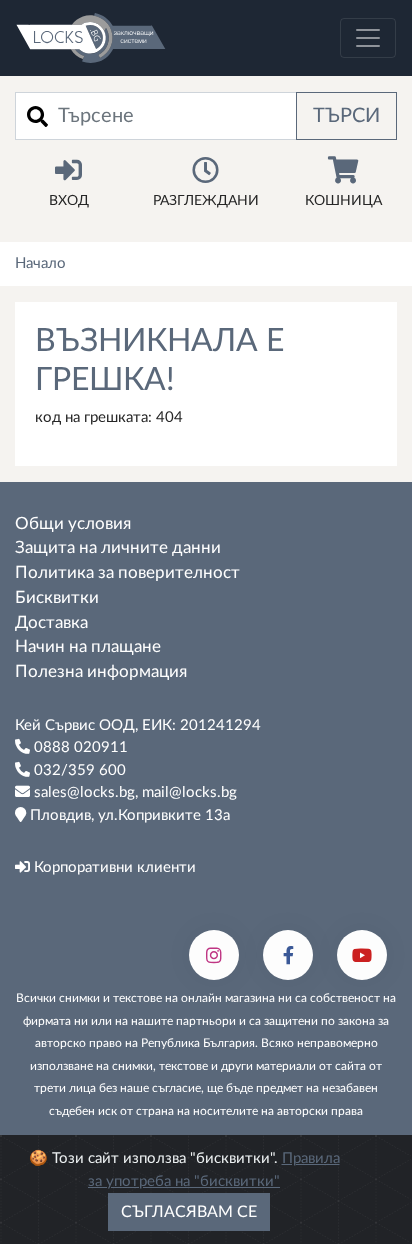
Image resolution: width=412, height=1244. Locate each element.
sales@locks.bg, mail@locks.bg (133, 792)
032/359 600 (78, 770)
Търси (346, 116)
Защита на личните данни (118, 548)
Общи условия (73, 524)
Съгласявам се (189, 1212)
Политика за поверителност (127, 573)
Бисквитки (57, 598)
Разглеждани (206, 201)
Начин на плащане (88, 647)
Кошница (343, 201)
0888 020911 (79, 747)
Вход (69, 201)
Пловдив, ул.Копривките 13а (128, 815)
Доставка (51, 623)
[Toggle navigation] (368, 38)
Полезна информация (101, 672)
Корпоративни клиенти (113, 867)
